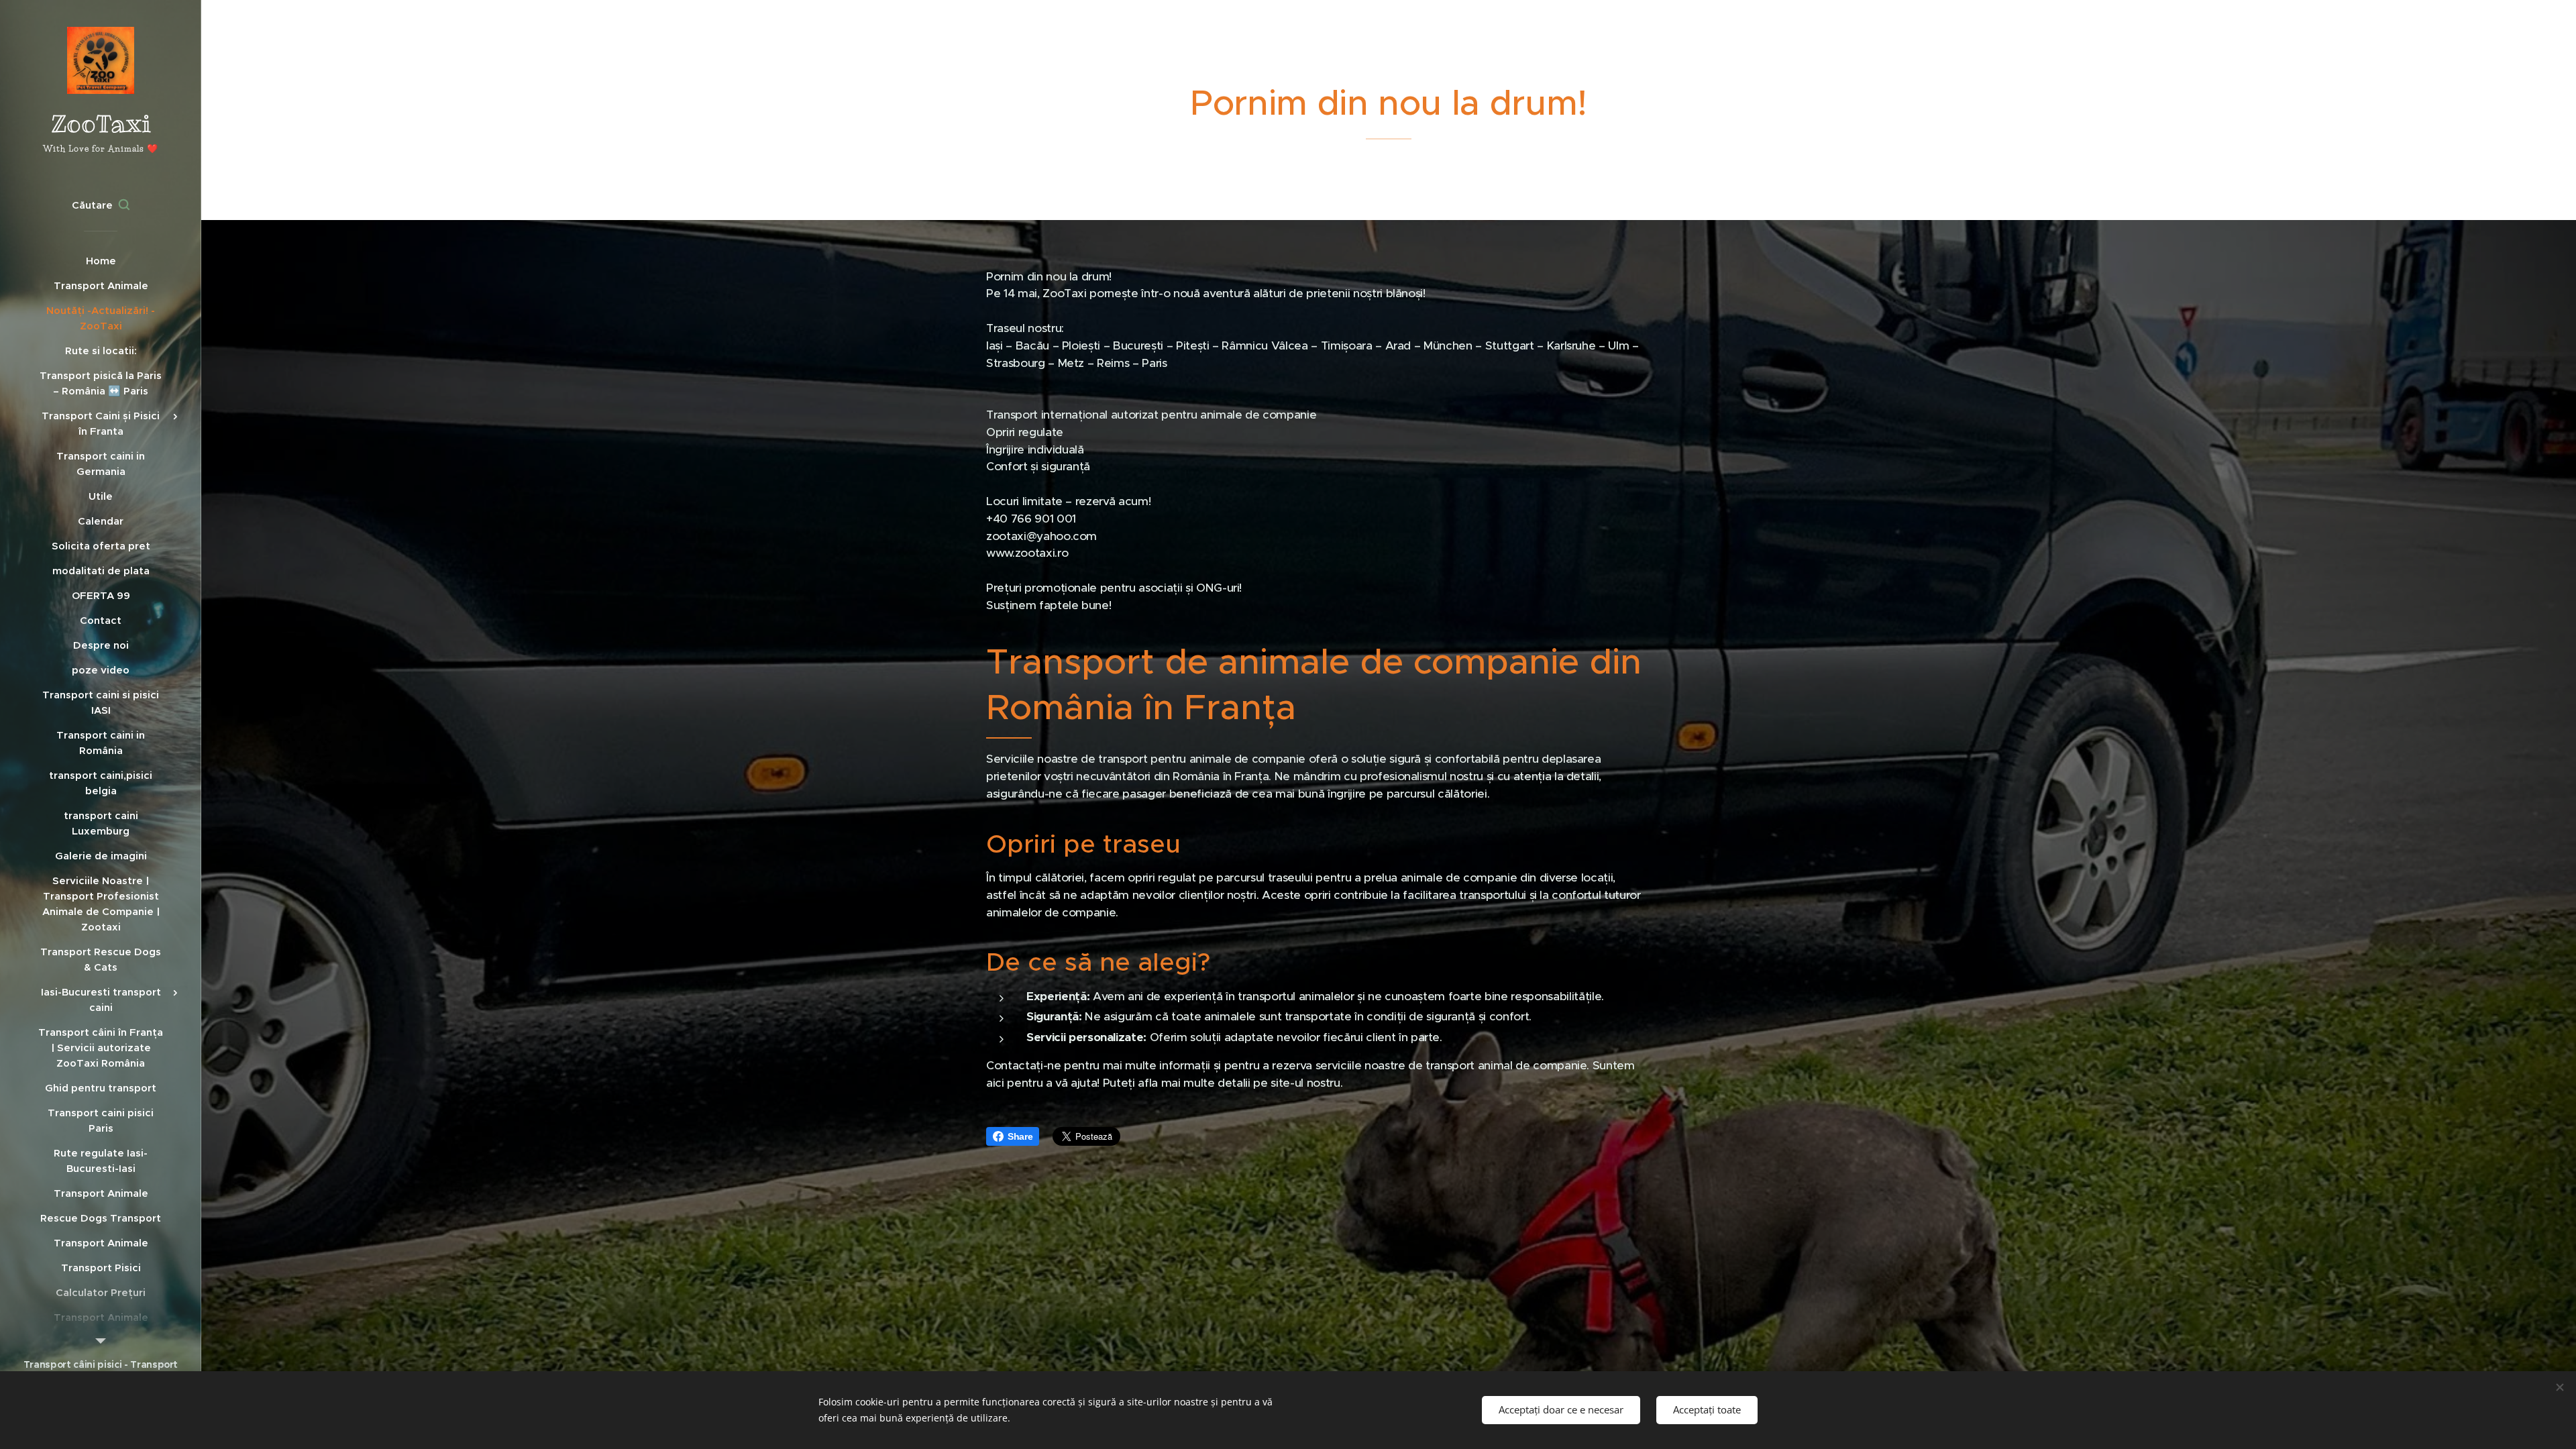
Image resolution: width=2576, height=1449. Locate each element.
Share (1020, 1136)
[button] (101, 205)
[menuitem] (101, 261)
